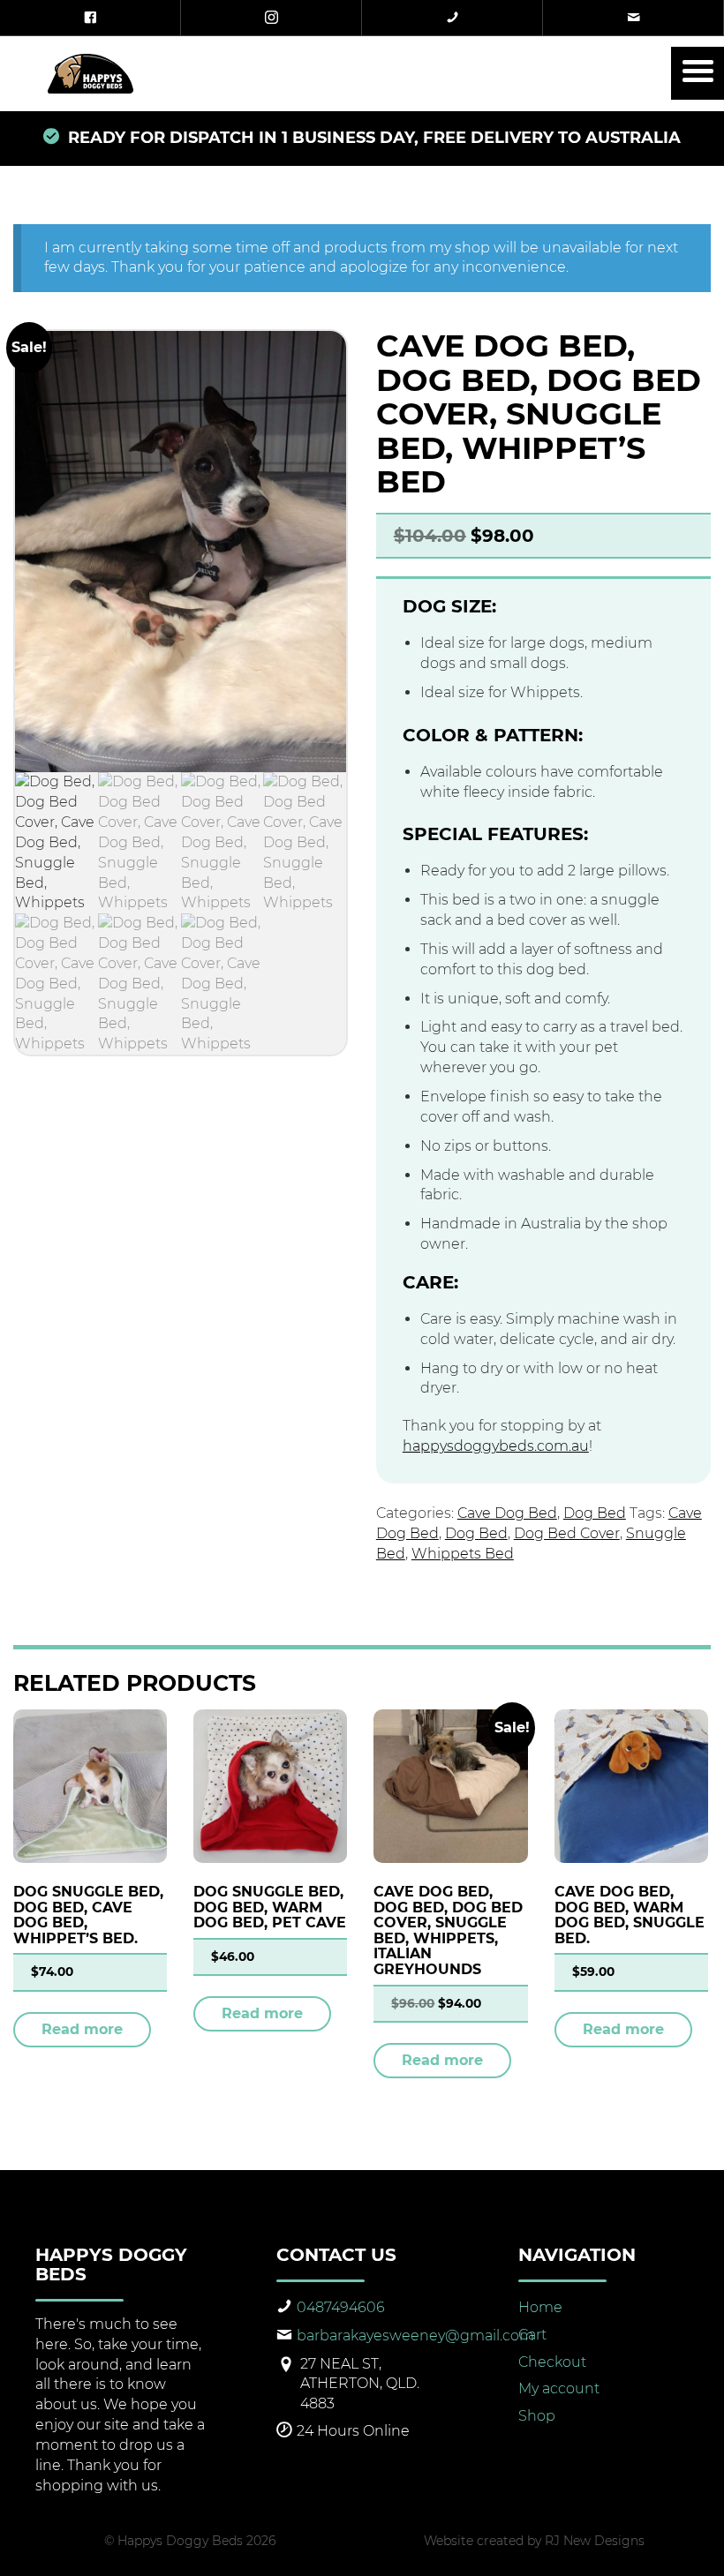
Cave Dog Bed (507, 1513)
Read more (82, 2029)
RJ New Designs (595, 2541)
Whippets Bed (463, 1554)
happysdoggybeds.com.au (496, 1446)
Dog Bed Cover (567, 1533)
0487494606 (341, 2307)
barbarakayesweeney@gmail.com (415, 2336)
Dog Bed (595, 1513)
